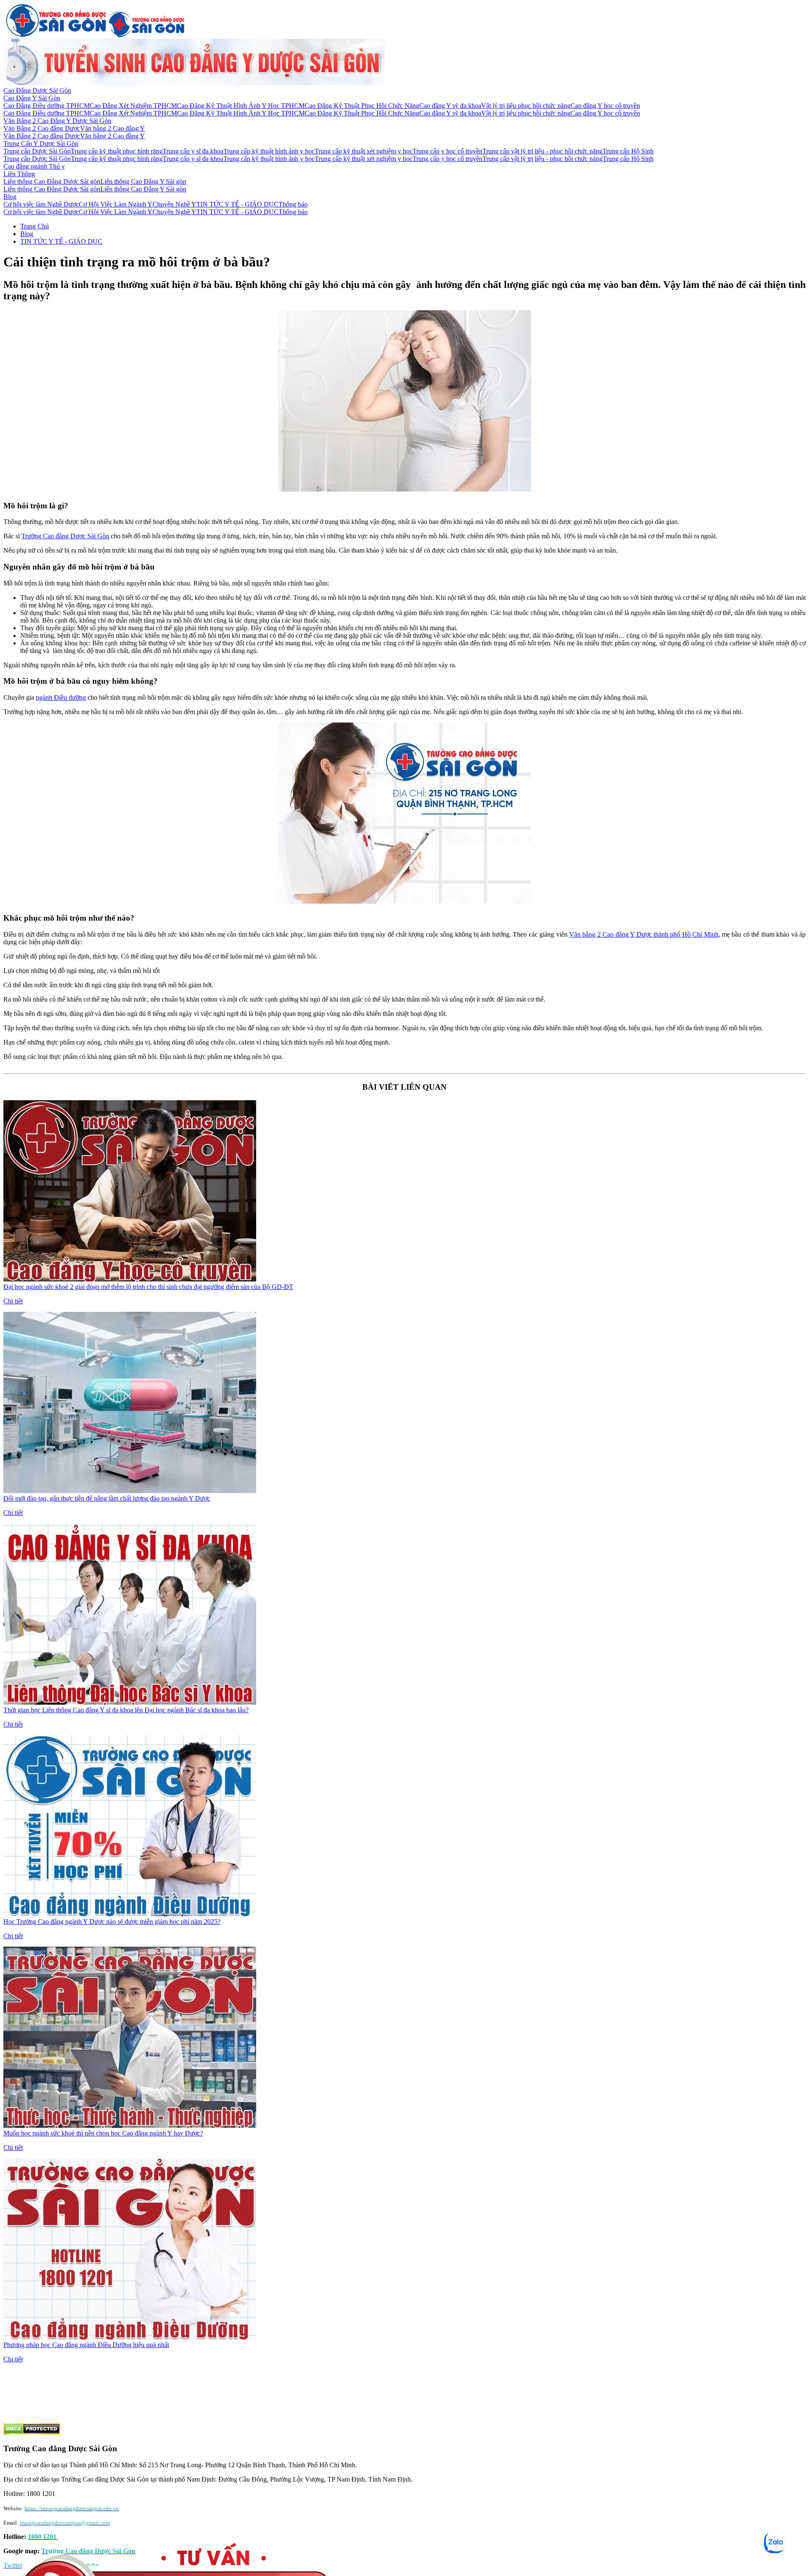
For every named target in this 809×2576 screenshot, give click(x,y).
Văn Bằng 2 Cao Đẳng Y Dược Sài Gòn (57, 121)
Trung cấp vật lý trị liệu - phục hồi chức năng (542, 151)
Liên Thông (19, 174)
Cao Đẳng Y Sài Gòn (32, 98)
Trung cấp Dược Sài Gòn (37, 151)
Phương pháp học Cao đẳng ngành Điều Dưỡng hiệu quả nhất (86, 2345)
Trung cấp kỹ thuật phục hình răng (117, 151)
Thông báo (293, 204)
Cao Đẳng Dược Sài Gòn (37, 90)
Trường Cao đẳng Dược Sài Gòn (65, 536)
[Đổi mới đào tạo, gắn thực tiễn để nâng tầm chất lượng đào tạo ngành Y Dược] (130, 1491)
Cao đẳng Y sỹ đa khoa (450, 106)
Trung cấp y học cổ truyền (447, 151)
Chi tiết (13, 1301)
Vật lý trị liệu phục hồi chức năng (526, 106)
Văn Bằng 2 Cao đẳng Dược (42, 128)
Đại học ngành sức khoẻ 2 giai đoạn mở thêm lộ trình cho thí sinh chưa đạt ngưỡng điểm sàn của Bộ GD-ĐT (148, 1287)
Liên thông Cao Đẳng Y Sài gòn (143, 181)
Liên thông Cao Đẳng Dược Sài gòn (52, 181)
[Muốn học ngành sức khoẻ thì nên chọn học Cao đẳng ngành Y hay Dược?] (130, 2126)
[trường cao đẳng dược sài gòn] (56, 35)
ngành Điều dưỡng (61, 697)
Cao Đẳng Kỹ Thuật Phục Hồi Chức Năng (362, 106)
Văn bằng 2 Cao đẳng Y (113, 128)
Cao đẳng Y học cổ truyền (605, 106)
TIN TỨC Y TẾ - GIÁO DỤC (237, 204)
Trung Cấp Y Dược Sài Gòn (41, 144)
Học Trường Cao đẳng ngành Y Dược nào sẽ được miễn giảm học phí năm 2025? (112, 1922)
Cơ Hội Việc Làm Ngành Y (116, 204)
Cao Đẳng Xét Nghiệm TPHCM (133, 106)
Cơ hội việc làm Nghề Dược (41, 204)
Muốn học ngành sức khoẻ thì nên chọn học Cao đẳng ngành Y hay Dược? (103, 2133)
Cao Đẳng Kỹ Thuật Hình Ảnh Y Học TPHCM (241, 106)
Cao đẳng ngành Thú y (34, 166)
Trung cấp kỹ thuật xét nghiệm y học (364, 151)
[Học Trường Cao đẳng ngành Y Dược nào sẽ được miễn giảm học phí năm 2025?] (130, 1914)
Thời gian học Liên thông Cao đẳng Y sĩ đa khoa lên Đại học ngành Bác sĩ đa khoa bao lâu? (126, 1710)
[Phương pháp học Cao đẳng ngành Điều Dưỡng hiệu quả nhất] (130, 2337)
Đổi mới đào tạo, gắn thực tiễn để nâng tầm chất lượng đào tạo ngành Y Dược (107, 1498)
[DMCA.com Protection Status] (32, 2432)
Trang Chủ (35, 226)
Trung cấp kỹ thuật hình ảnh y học (269, 151)
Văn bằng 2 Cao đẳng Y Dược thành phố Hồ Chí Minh (644, 934)
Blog (10, 197)
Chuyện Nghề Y (174, 204)
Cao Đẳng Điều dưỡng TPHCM (47, 106)
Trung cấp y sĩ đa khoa (193, 151)
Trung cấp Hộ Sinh (628, 151)
